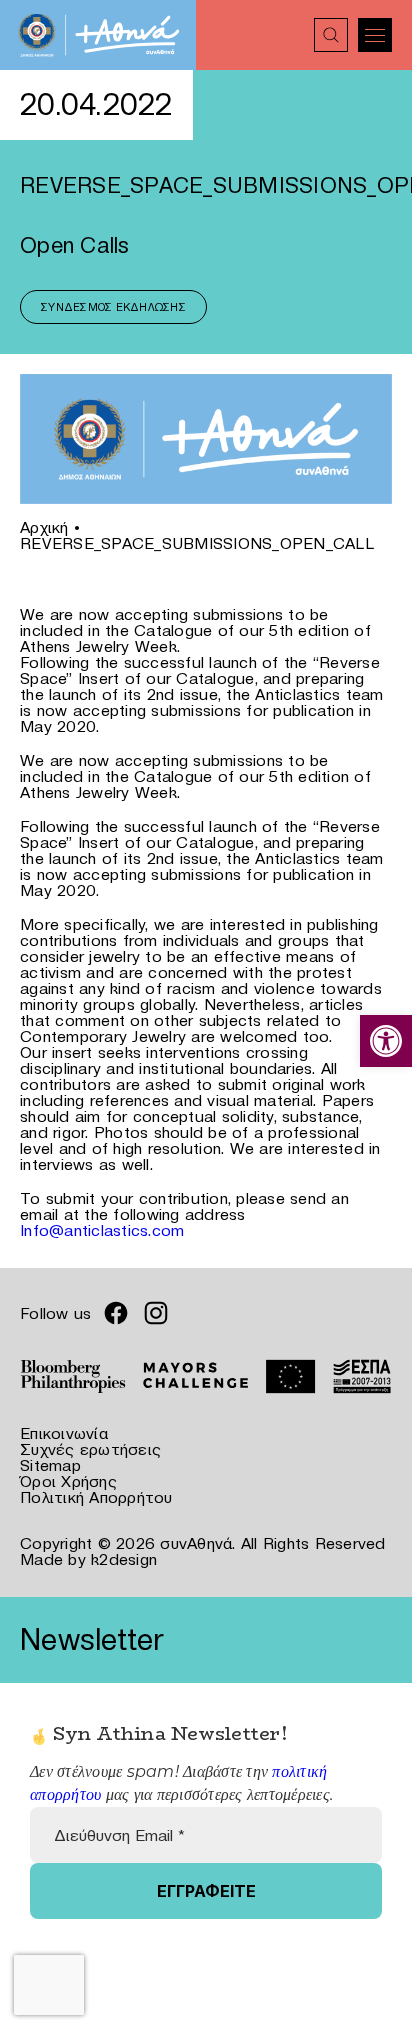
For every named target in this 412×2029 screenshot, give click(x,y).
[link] (386, 1041)
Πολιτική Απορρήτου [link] (96, 1497)
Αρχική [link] (44, 527)
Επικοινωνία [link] (64, 1433)
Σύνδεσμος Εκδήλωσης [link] (113, 307)
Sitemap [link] (50, 1465)
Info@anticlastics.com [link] (102, 1230)
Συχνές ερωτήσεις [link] (90, 1449)
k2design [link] (124, 1559)
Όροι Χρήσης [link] (68, 1481)
